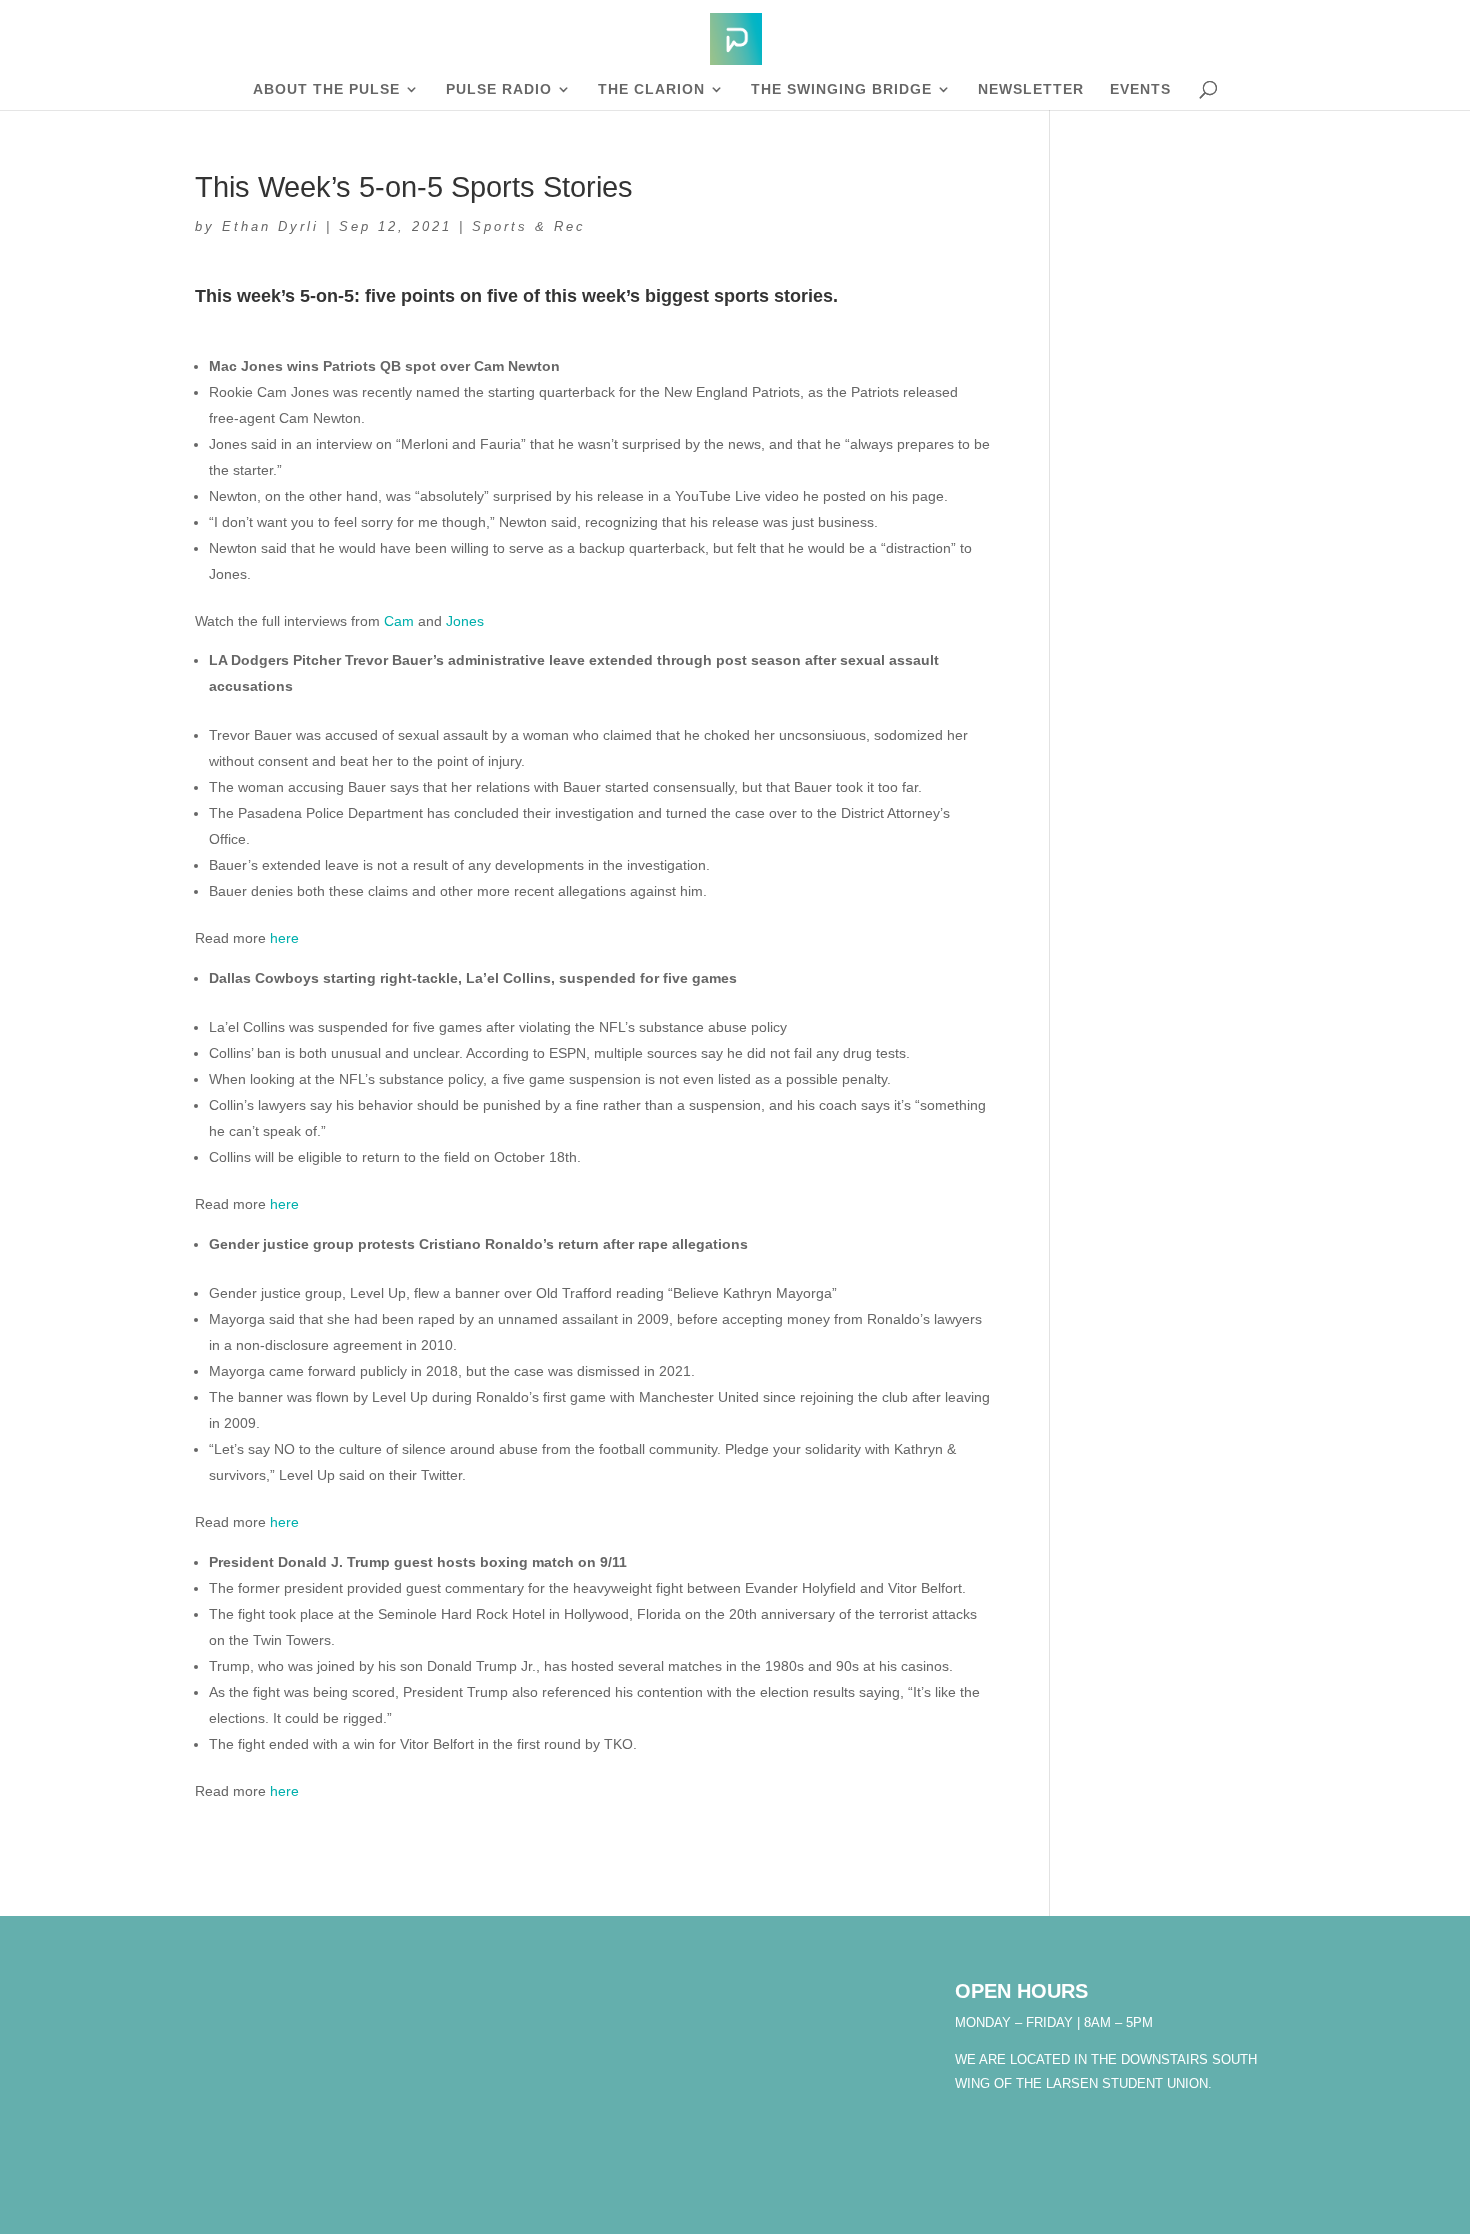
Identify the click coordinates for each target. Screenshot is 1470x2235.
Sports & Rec (529, 226)
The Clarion (651, 89)
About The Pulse (326, 89)
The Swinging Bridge (841, 89)
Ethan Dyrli (270, 226)
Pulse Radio (499, 89)
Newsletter (1031, 89)
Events (1140, 89)
